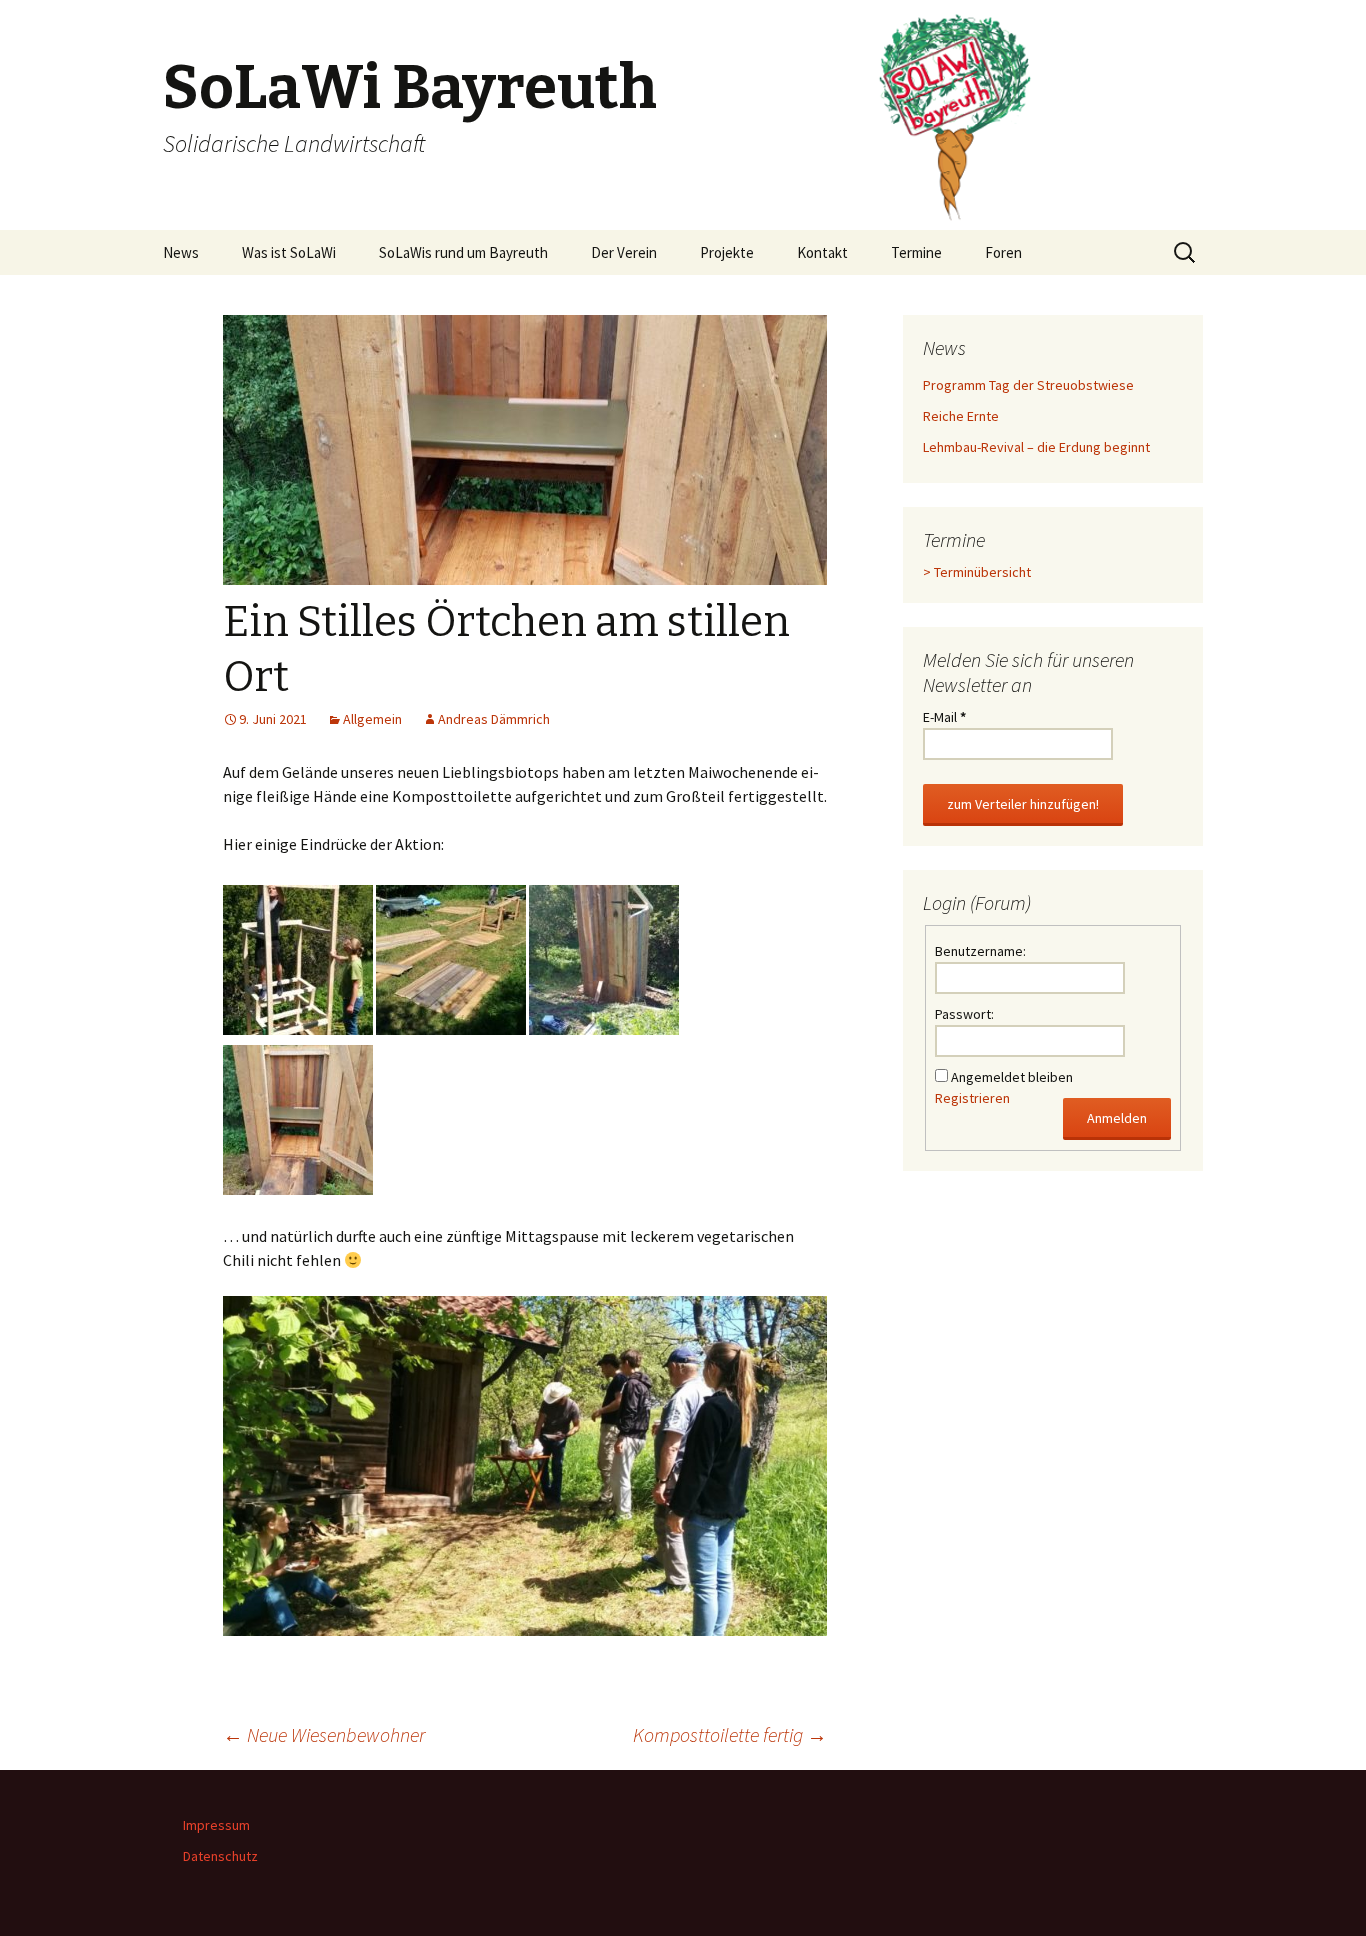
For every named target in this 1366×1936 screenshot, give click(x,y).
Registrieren (972, 1098)
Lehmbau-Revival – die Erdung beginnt (1036, 447)
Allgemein (372, 719)
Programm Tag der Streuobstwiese (1028, 385)
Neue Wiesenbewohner (324, 1734)
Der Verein (624, 252)
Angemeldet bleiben (1012, 1077)
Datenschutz (220, 1856)
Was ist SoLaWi (289, 252)
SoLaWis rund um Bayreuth (463, 252)
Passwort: (964, 1014)
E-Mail (944, 717)
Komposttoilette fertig (730, 1734)
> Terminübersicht (977, 572)
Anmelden (1117, 1118)
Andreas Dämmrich (494, 719)
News (181, 252)
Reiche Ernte (961, 416)
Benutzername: (980, 951)
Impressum (216, 1825)
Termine (916, 252)
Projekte (727, 252)
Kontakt (822, 252)
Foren (1003, 252)
